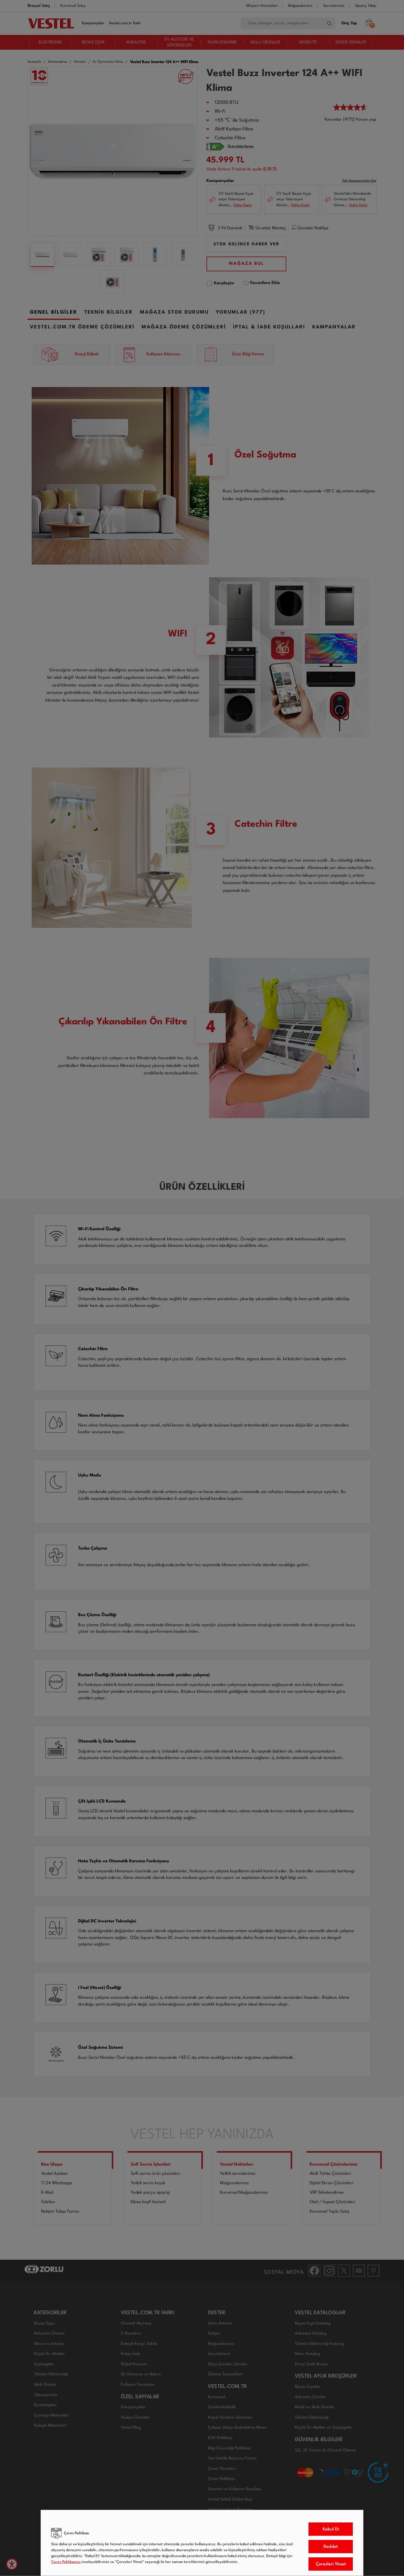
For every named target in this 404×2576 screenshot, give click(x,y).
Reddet (331, 2547)
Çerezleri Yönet (331, 2564)
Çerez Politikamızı (66, 2562)
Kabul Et (331, 2529)
